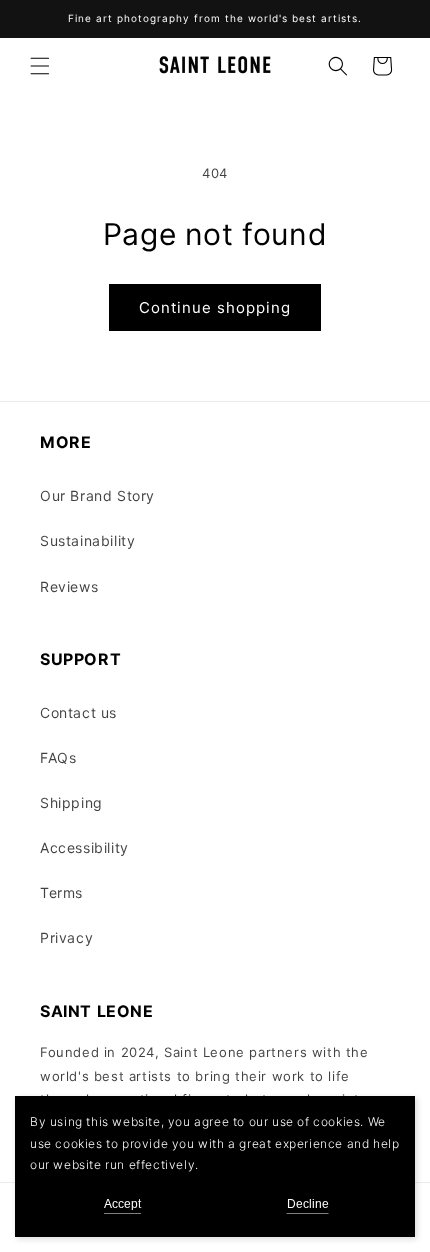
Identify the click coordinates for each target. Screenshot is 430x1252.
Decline (308, 1204)
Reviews (69, 586)
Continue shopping (215, 307)
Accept (122, 1204)
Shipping (71, 802)
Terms (61, 892)
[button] (40, 66)
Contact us (78, 712)
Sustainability (87, 540)
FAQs (58, 757)
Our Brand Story (97, 495)
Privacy (66, 937)
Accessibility (84, 847)
